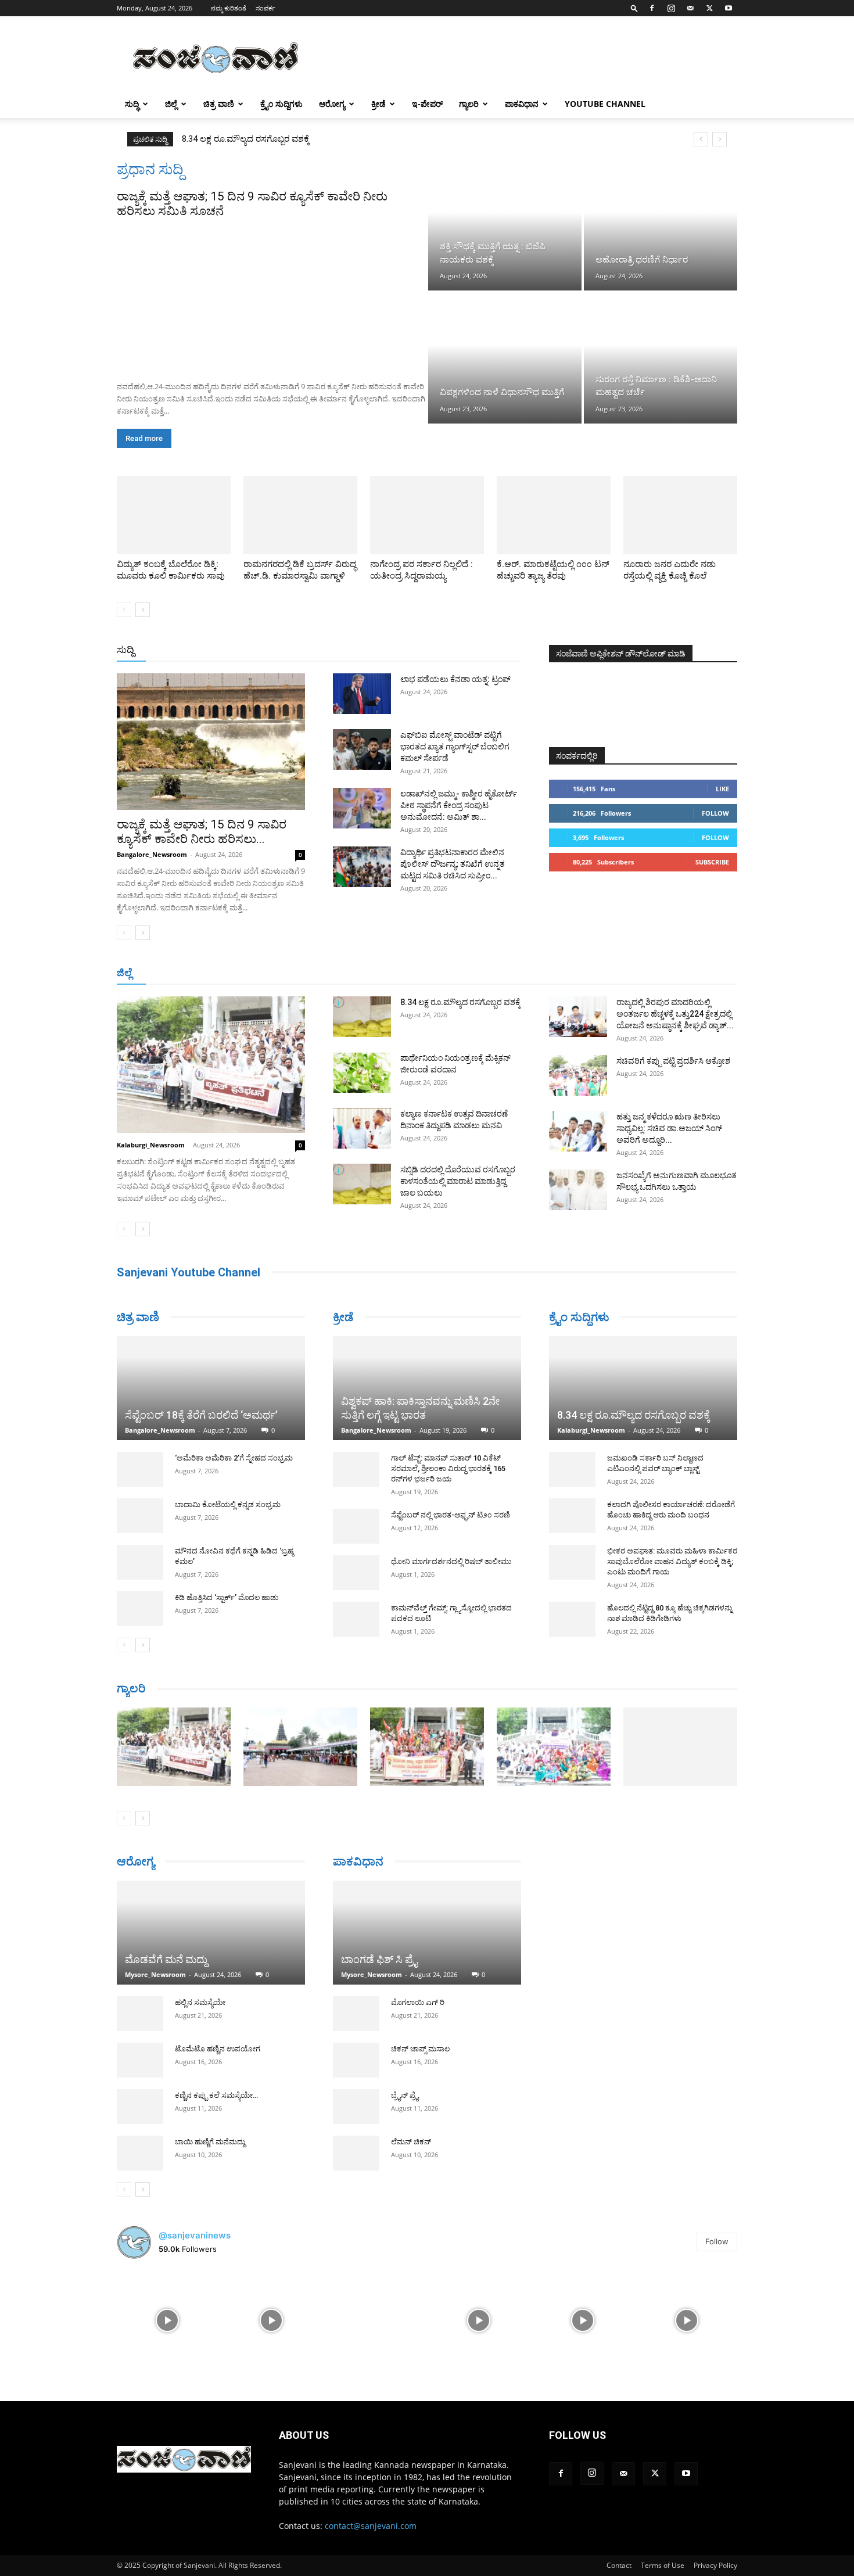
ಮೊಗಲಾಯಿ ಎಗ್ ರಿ (418, 2004)
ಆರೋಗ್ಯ (332, 104)
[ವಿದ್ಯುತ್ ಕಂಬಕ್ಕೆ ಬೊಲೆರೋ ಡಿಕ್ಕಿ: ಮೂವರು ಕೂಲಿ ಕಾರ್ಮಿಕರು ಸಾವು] (174, 515)
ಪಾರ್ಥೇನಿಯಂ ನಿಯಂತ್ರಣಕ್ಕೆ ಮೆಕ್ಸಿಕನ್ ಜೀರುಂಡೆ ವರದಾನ (273, 139)
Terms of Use (663, 2565)
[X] (709, 8)
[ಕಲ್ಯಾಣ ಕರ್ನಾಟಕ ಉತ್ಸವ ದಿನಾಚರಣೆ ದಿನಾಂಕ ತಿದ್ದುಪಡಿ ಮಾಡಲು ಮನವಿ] (362, 1128)
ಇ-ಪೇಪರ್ (427, 104)
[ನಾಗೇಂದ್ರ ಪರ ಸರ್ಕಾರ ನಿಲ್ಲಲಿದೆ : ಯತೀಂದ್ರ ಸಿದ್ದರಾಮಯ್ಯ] (427, 515)
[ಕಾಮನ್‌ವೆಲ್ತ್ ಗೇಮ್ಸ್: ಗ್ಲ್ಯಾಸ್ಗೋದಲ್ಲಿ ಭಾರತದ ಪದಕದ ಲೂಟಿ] (356, 1619)
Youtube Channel (605, 104)
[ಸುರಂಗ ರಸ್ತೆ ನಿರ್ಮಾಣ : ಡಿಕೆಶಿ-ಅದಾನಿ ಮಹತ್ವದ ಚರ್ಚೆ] (661, 358)
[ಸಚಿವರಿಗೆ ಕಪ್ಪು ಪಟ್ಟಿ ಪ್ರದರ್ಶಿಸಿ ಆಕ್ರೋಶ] (578, 1075)
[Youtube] (729, 8)
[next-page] (143, 610)
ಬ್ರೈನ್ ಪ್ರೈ (405, 2097)
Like (722, 789)
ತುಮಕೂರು (509, 973)
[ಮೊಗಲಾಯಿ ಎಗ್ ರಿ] (356, 2015)
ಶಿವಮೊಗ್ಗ (551, 973)
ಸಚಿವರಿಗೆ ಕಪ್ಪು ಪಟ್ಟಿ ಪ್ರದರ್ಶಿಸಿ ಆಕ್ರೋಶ (673, 1061)
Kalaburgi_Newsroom (151, 1145)
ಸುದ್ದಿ (125, 650)
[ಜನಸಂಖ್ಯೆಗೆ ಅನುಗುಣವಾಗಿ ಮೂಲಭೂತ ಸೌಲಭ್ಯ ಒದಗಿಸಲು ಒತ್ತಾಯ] (578, 1190)
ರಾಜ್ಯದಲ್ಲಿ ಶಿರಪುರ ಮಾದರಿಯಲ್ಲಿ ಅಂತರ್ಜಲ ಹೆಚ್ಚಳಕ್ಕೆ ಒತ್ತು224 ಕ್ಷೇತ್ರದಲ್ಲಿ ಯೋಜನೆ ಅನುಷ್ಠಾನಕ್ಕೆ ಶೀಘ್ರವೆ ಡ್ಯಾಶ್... (675, 1014)
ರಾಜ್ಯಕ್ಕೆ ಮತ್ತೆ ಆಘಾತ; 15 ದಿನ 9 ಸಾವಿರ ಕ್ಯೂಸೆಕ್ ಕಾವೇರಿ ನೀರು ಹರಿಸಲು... (202, 832)
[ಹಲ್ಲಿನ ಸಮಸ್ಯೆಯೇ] (140, 2014)
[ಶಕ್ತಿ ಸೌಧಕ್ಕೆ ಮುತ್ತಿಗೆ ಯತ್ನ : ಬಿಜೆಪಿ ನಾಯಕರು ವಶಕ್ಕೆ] (505, 225)
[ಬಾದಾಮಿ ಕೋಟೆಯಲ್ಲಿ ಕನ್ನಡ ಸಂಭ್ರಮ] (140, 1516)
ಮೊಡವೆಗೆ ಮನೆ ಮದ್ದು (166, 1959)
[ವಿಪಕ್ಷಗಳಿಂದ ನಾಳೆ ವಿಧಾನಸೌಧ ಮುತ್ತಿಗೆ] (505, 358)
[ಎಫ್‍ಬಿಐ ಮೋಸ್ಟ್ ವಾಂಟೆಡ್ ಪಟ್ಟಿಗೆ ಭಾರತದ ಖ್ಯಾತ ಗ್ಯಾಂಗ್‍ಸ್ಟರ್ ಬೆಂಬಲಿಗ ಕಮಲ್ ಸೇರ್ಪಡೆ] (362, 749)
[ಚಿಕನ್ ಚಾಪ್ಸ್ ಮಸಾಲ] (356, 2062)
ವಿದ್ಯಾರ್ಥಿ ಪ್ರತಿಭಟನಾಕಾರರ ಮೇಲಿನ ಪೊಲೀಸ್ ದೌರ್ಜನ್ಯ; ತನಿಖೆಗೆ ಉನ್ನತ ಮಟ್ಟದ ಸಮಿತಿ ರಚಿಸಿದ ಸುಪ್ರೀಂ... (453, 864)
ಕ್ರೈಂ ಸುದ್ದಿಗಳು (281, 104)
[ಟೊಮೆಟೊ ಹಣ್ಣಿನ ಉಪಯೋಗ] (140, 2060)
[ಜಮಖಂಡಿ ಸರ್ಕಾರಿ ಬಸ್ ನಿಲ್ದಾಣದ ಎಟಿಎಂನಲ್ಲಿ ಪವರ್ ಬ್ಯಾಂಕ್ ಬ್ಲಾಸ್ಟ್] (572, 1469)
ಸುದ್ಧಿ (132, 104)
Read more (144, 438)
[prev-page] (124, 610)
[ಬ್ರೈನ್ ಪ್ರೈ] (356, 2108)
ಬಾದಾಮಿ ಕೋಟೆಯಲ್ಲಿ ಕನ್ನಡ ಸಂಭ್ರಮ (228, 1504)
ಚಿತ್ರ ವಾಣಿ (219, 104)
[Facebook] (652, 8)
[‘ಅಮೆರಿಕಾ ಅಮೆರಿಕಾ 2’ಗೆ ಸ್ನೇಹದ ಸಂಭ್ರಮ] (140, 1469)
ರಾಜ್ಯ (464, 650)
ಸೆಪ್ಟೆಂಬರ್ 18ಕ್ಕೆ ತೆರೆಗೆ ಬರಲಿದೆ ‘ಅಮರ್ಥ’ (201, 1415)
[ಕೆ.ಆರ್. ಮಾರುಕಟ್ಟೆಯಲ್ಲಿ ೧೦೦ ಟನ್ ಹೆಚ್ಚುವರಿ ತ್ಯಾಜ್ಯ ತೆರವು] (554, 515)
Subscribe (712, 862)
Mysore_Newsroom (155, 1974)
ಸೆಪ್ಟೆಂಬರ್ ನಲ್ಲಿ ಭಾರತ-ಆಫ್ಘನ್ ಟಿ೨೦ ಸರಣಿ (451, 1515)
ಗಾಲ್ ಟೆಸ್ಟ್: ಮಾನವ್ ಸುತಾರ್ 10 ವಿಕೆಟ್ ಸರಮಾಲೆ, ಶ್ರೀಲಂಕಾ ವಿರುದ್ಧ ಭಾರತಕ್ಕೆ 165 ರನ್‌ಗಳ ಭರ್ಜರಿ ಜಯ (448, 1468)
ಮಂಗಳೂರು (221, 973)
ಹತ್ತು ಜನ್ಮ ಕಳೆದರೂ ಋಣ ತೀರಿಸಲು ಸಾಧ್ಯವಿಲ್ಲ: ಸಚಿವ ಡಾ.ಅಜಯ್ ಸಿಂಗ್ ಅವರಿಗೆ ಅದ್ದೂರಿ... (669, 1128)
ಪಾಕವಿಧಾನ (522, 104)
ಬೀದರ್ (677, 973)
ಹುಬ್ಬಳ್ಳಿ (261, 973)
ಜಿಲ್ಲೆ (171, 104)
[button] (634, 8)
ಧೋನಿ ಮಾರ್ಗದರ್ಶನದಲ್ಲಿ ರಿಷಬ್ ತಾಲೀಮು (451, 1561)
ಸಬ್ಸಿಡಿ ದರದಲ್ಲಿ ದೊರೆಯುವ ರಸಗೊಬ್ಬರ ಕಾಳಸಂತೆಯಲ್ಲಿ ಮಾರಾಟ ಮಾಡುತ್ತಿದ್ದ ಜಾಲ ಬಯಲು (458, 1181)
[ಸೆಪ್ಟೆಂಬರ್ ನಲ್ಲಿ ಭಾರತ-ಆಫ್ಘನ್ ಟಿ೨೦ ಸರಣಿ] (356, 1526)
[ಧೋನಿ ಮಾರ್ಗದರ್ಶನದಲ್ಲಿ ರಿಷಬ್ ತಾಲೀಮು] (356, 1573)
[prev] (701, 139)
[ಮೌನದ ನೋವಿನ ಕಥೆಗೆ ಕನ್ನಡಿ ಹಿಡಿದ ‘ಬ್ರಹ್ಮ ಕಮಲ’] (140, 1562)
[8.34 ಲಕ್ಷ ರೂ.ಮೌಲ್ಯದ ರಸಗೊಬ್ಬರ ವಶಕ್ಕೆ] (362, 1017)
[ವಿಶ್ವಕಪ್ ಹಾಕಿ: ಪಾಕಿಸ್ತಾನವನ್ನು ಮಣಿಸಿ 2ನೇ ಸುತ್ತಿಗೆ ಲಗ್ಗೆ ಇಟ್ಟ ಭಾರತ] (427, 1388)
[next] (720, 139)
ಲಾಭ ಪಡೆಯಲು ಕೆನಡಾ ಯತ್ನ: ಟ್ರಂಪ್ (455, 679)
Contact (619, 2565)
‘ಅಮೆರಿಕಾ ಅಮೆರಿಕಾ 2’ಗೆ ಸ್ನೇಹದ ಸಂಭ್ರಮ (234, 1458)
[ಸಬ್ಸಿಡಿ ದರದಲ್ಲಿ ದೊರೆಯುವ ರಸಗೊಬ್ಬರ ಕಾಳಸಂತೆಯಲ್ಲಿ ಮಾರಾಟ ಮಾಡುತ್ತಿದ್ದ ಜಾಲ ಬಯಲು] (362, 1184)
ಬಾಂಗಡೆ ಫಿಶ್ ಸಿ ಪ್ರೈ (379, 1961)
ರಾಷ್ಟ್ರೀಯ (429, 650)
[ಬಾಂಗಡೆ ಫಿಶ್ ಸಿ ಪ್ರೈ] (427, 1933)
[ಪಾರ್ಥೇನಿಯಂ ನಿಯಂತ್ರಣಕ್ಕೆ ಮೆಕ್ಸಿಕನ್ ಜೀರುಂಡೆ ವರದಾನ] (362, 1072)
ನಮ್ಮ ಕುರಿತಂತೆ (229, 8)
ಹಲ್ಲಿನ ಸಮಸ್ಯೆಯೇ (200, 2002)
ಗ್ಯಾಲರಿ (469, 104)
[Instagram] (671, 8)
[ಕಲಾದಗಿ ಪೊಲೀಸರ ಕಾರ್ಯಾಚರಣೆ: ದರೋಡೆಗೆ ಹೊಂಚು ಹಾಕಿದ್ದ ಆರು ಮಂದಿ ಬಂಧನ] (572, 1516)
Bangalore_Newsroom (152, 854)
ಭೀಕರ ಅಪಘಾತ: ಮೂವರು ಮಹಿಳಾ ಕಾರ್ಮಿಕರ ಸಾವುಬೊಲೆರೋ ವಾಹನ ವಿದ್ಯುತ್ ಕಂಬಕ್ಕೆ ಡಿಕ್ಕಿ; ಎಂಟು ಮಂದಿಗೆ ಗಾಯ (672, 1561)
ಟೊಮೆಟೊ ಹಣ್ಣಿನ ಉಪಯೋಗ (218, 2049)
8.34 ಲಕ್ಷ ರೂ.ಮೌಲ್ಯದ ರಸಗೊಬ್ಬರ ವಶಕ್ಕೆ (460, 1002)
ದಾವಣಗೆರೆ (464, 973)
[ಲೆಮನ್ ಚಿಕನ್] (356, 2155)
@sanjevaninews (195, 2235)
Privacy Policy (715, 2565)
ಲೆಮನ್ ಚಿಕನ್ (411, 2143)
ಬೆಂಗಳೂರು (174, 973)
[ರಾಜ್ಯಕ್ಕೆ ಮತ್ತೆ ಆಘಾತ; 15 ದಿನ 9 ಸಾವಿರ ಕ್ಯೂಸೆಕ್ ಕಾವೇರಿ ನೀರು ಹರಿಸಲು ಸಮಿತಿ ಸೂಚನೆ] (271, 296)
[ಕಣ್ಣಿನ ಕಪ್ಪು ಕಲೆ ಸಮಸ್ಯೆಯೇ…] (140, 2107)
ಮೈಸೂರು (421, 973)
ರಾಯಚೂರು (376, 973)
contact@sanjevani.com (371, 2526)
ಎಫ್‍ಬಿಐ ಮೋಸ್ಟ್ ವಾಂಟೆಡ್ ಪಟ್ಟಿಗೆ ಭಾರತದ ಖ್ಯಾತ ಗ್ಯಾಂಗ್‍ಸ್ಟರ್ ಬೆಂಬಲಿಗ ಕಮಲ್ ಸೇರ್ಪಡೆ (455, 747)
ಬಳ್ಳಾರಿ (335, 973)
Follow (715, 813)
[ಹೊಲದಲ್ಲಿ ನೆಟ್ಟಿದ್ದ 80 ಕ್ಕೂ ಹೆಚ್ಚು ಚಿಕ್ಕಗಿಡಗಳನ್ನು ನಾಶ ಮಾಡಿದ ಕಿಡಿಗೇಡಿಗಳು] (572, 1619)
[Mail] (690, 8)
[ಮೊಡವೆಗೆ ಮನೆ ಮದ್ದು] (211, 1933)
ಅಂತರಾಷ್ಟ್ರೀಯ (380, 650)
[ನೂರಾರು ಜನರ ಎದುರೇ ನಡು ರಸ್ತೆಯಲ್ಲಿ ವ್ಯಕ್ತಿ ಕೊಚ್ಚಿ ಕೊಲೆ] (680, 515)
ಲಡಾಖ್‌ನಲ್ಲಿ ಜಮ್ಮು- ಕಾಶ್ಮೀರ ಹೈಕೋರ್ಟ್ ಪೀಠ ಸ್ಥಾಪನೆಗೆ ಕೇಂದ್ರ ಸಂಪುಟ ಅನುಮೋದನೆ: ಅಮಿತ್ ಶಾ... (459, 805)
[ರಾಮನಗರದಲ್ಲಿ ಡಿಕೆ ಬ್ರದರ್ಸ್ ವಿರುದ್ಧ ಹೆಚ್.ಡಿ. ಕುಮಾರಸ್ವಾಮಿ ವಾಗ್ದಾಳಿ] (300, 515)
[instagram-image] (168, 2320)
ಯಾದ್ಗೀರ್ (639, 973)
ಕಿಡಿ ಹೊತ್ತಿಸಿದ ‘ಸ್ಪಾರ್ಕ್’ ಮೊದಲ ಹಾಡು (227, 1597)
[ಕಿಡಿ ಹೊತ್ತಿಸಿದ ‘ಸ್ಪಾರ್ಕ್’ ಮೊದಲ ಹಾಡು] (140, 1609)
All (340, 650)
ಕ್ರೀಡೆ (378, 104)
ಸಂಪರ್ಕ (265, 8)
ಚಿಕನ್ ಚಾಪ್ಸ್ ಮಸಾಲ (420, 2051)
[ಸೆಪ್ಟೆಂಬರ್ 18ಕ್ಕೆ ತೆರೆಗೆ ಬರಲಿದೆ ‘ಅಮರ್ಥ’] (211, 1388)
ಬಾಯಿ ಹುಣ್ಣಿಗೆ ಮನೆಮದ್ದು (210, 2142)
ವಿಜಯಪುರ (595, 973)
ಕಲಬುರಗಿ (298, 973)
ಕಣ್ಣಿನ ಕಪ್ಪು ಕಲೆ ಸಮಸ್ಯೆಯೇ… (216, 2095)
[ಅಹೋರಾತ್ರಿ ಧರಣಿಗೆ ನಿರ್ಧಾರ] (661, 225)
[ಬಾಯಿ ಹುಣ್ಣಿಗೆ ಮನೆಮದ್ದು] (140, 2153)
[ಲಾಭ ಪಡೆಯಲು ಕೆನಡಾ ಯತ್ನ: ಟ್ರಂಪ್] (362, 694)
